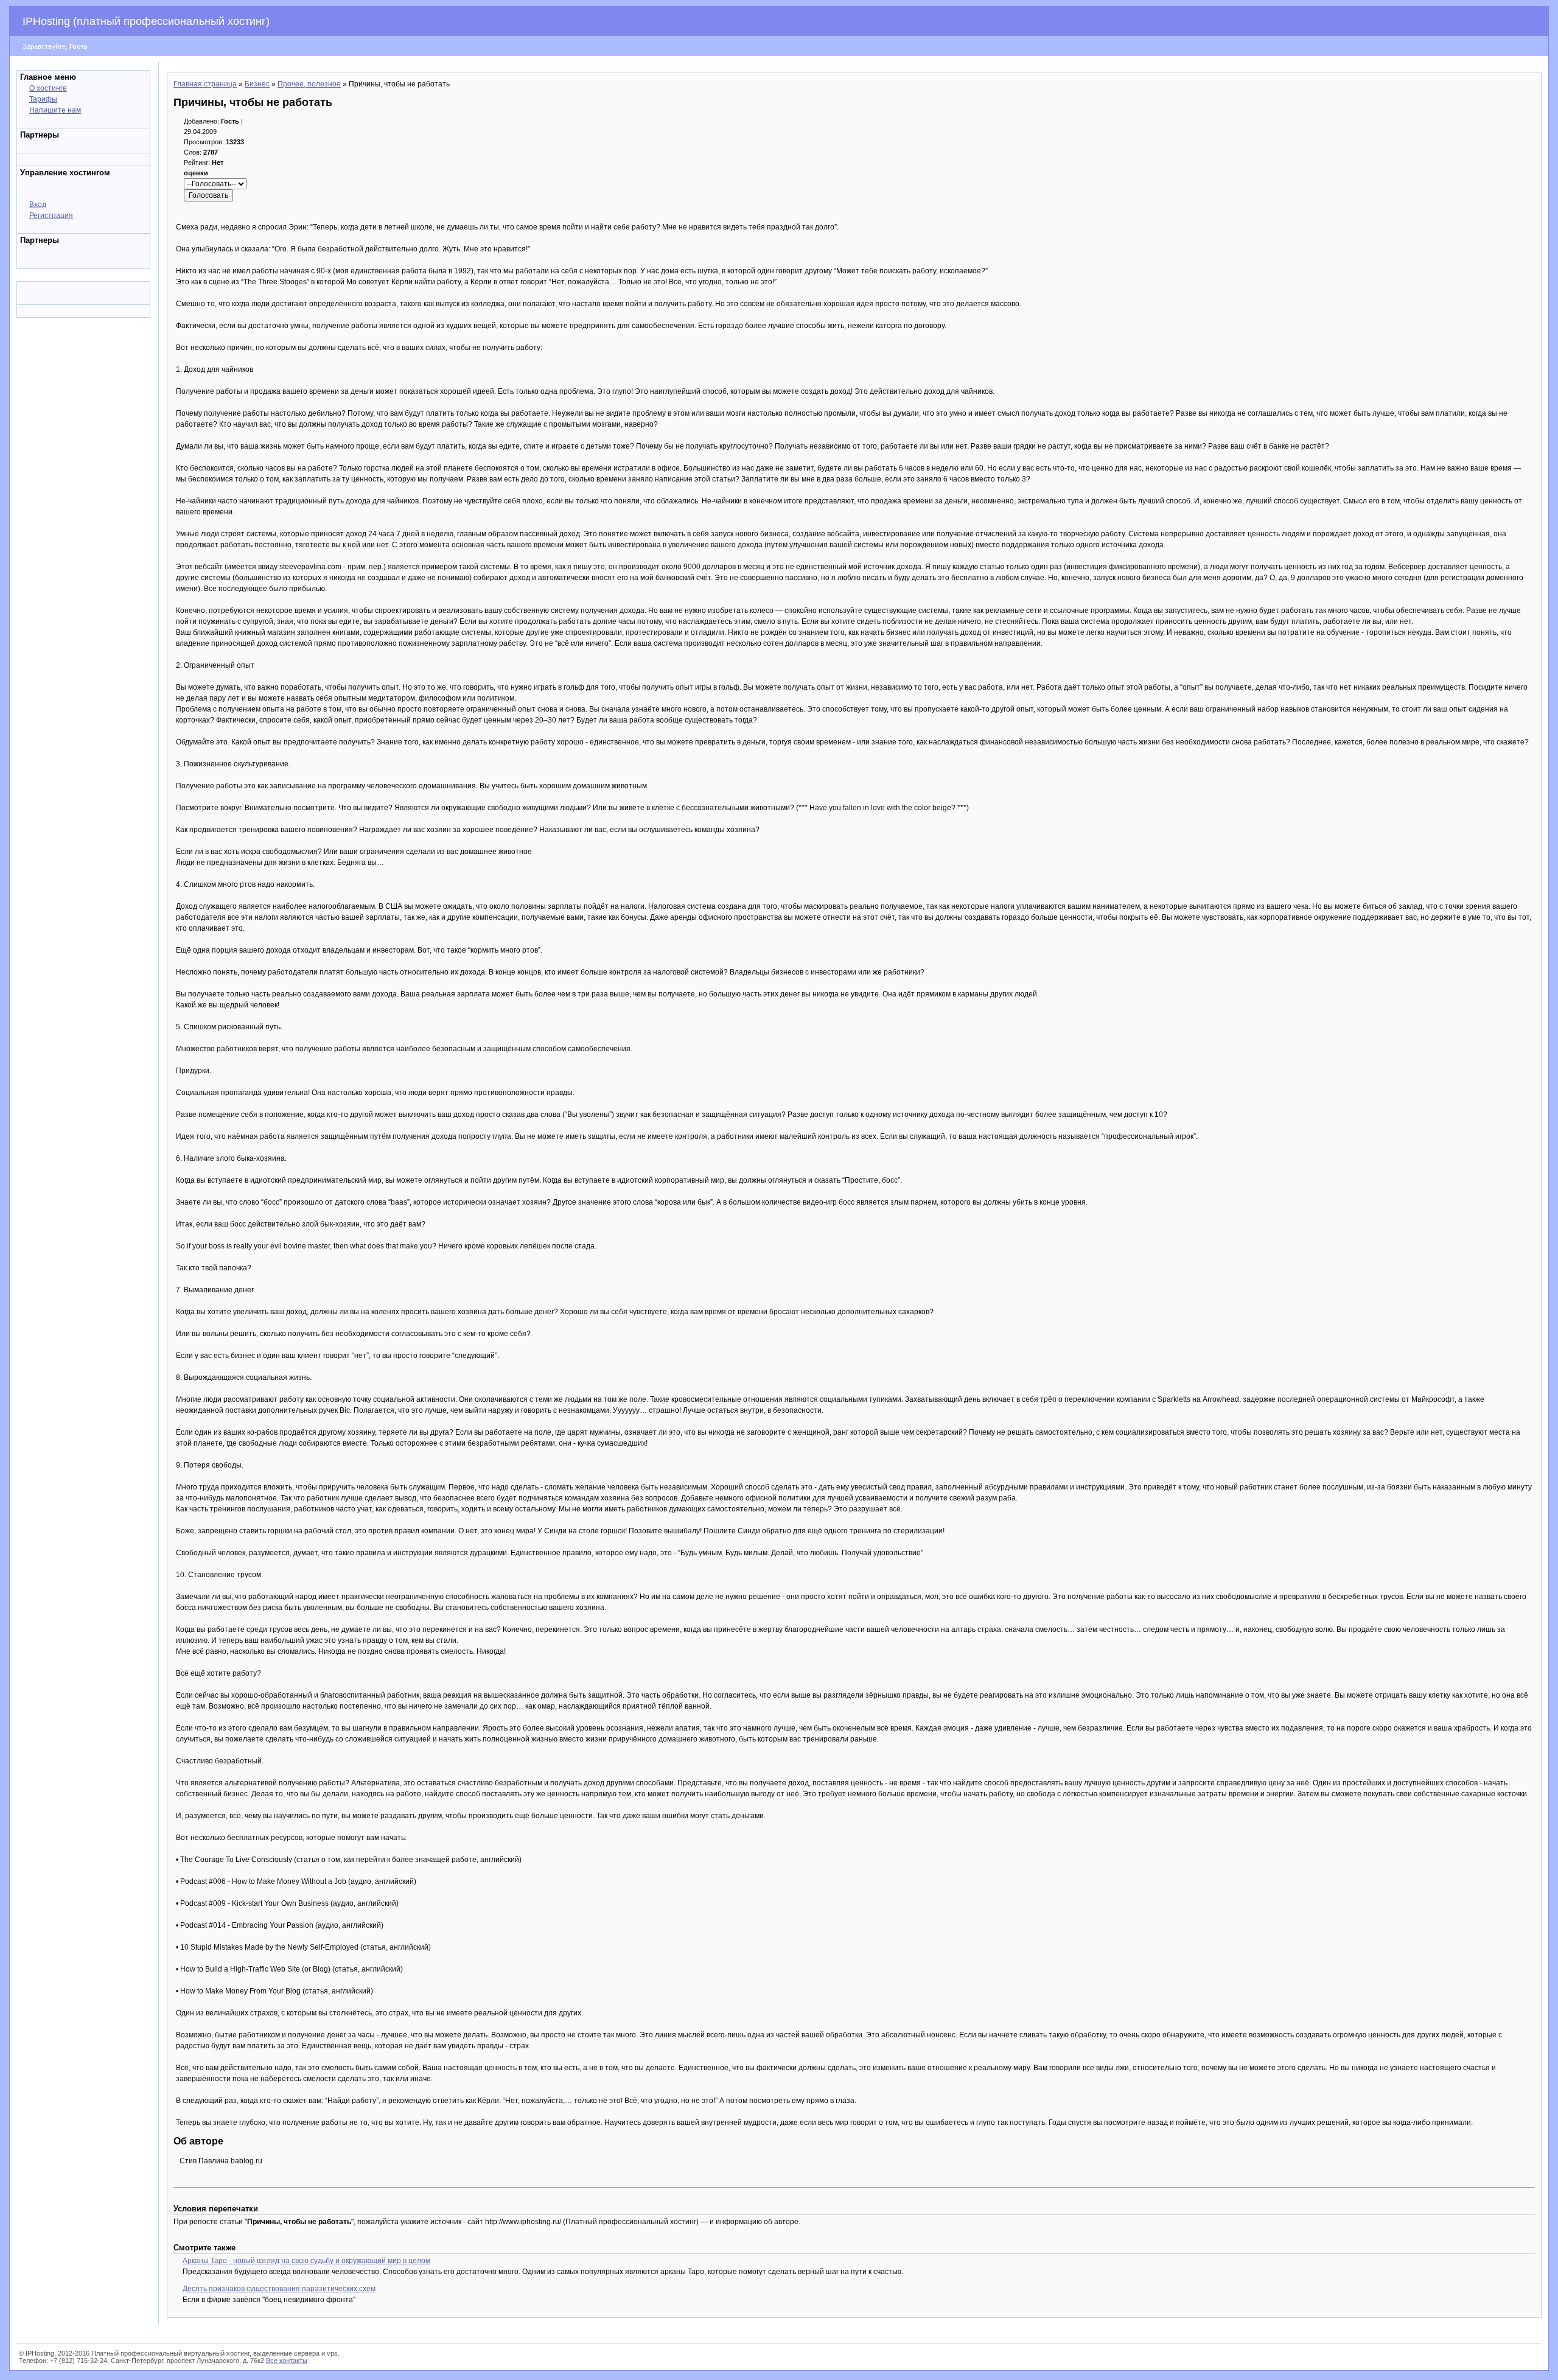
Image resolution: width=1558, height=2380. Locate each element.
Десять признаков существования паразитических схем (279, 2289)
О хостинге (48, 88)
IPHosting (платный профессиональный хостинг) (146, 21)
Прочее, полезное (309, 84)
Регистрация (51, 215)
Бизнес (257, 84)
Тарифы (43, 99)
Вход (38, 205)
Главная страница (205, 84)
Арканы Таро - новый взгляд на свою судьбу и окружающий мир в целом (306, 2261)
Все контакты (287, 2361)
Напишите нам (55, 110)
